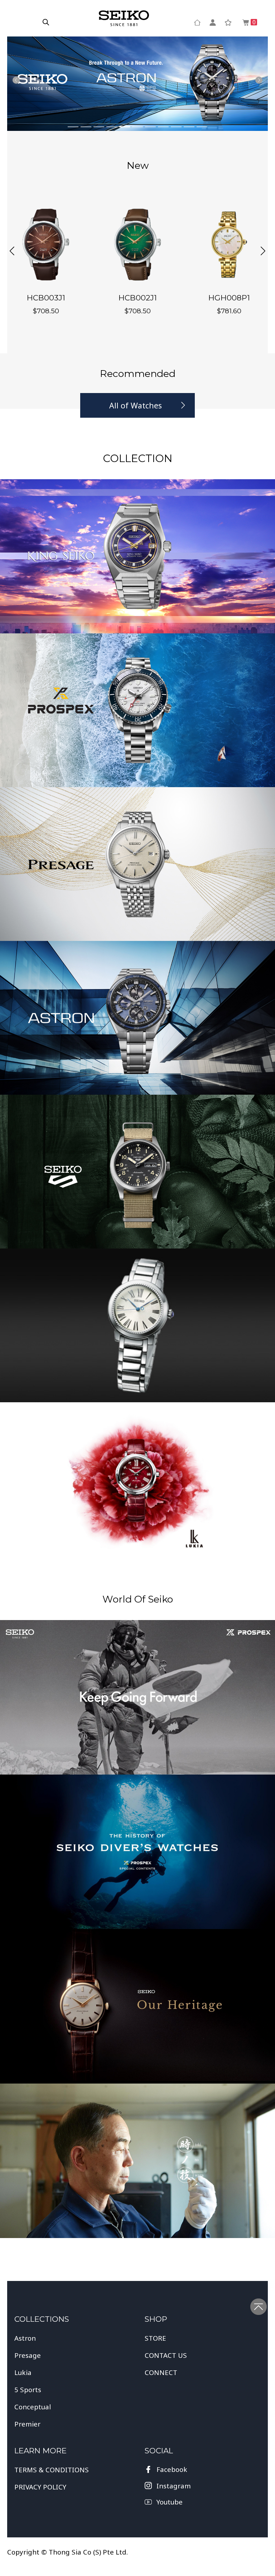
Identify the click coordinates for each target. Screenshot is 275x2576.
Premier (27, 2424)
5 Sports (28, 2389)
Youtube (170, 2502)
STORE (155, 2338)
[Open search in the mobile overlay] (46, 22)
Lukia (23, 2372)
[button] (12, 251)
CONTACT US (166, 2355)
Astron (25, 2338)
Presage (28, 2355)
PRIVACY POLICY (40, 2487)
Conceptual (33, 2407)
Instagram (174, 2486)
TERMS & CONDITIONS (52, 2470)
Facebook (172, 2469)
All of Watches (136, 405)
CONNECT (161, 2372)
